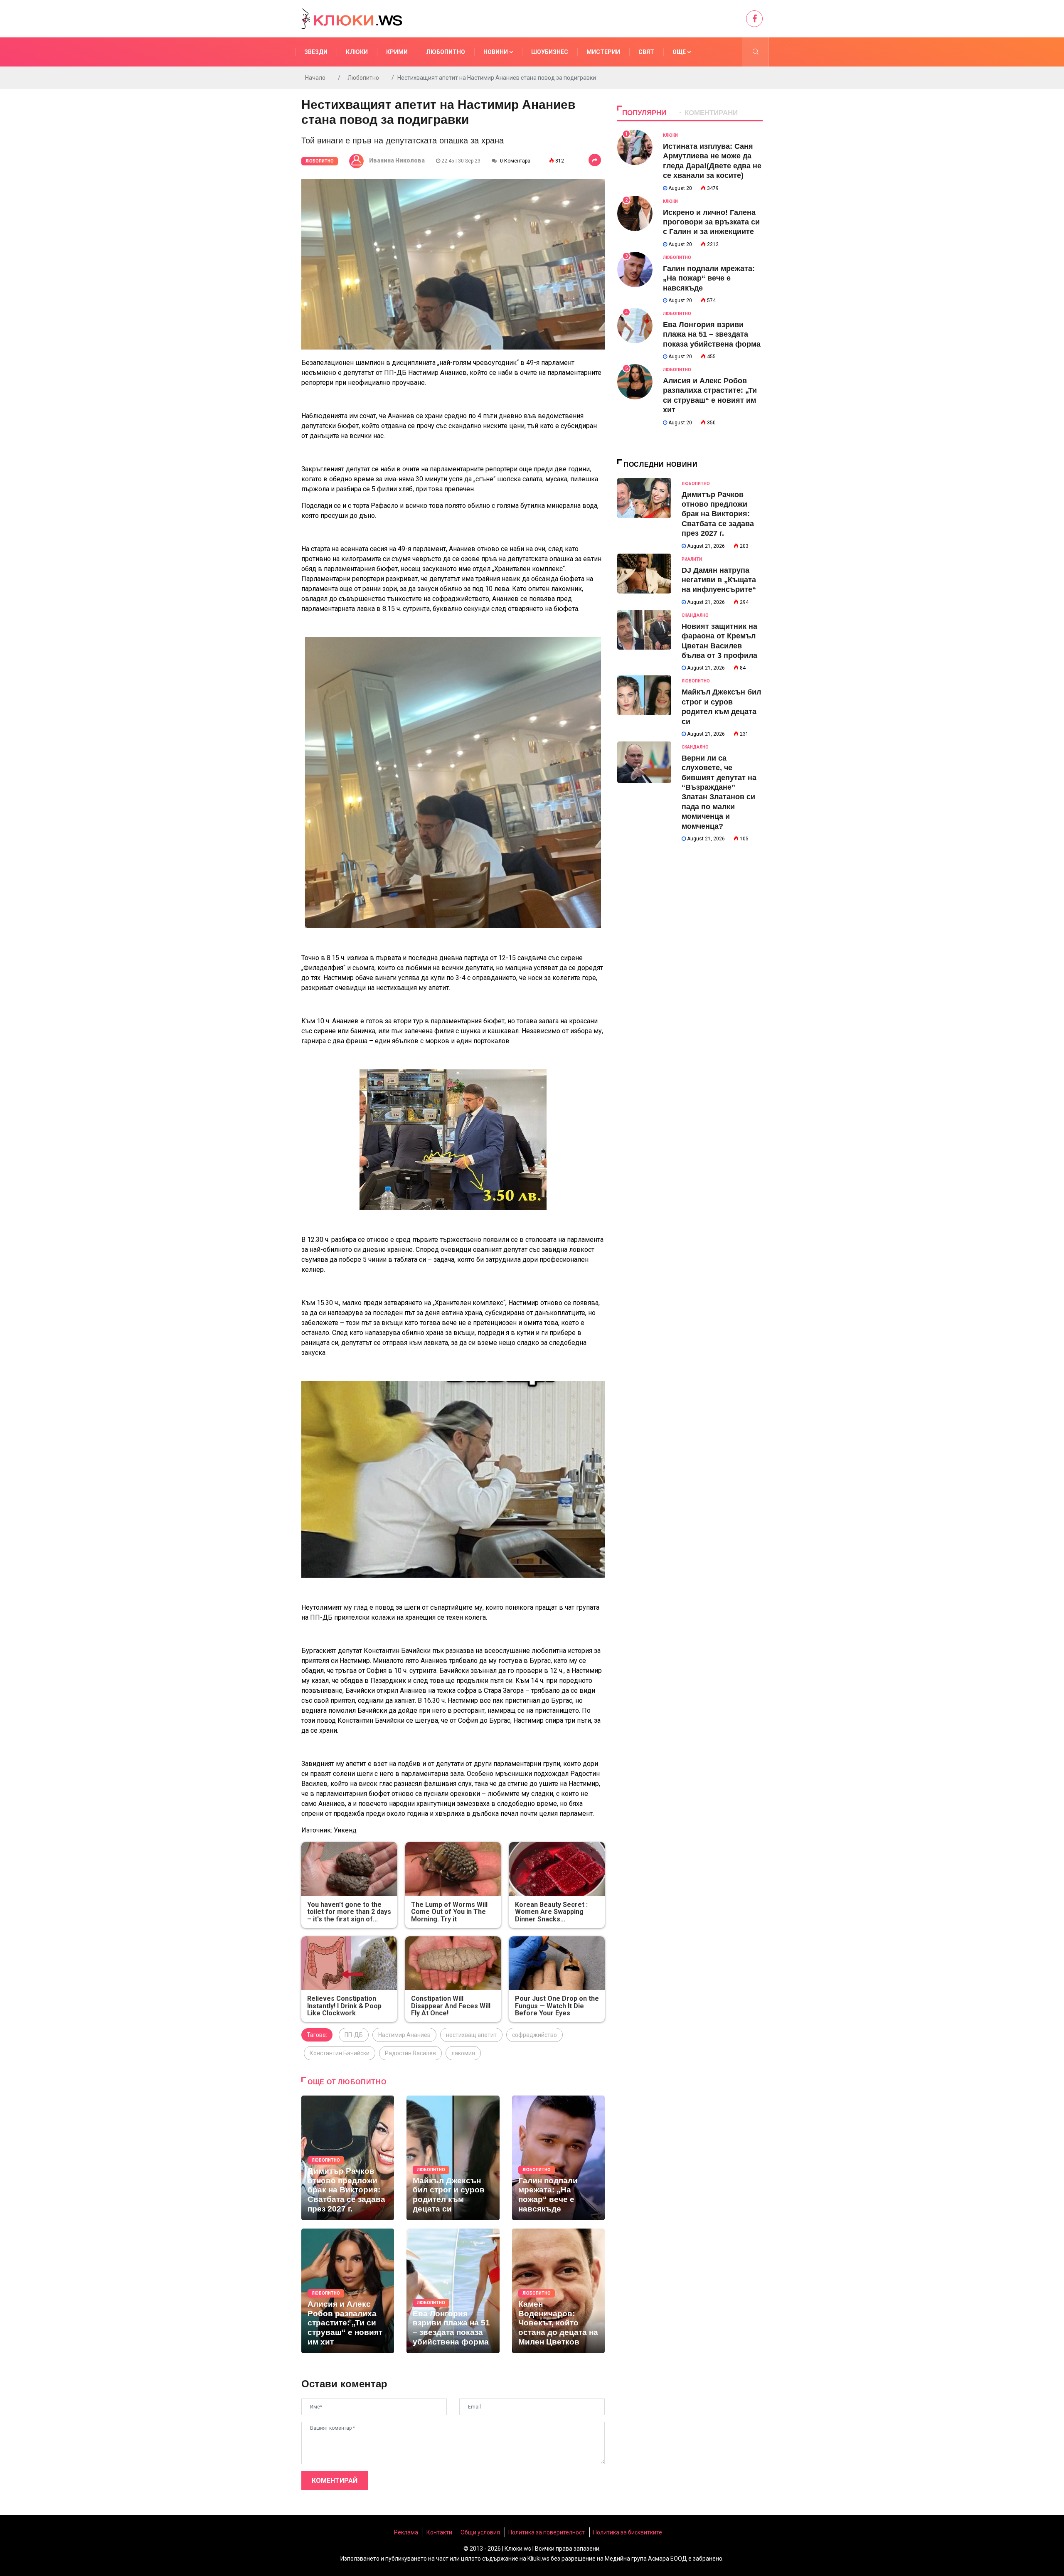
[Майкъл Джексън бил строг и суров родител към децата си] (453, 2158)
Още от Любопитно (347, 2082)
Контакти (439, 2532)
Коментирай (335, 2481)
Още (680, 52)
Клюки (357, 52)
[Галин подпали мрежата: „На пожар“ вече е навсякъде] (558, 2158)
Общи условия (480, 2532)
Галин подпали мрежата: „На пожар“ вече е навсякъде (709, 278)
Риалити (692, 559)
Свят (646, 52)
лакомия (463, 2053)
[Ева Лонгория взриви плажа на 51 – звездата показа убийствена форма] (453, 2291)
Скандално (695, 615)
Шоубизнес (550, 52)
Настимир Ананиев (404, 2035)
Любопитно (446, 52)
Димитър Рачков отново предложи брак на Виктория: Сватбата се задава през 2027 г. (718, 514)
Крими (397, 52)
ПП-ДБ (354, 2035)
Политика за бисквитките (628, 2532)
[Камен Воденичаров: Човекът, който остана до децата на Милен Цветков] (558, 2291)
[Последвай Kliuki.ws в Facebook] (754, 19)
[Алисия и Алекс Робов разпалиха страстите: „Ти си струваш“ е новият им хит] (348, 2291)
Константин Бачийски (340, 2053)
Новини (496, 52)
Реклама (406, 2532)
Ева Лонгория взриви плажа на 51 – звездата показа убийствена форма (712, 334)
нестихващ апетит (471, 2035)
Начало (315, 78)
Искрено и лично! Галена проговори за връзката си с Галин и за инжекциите (711, 222)
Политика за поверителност (547, 2532)
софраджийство (534, 2035)
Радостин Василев (410, 2053)
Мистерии (603, 52)
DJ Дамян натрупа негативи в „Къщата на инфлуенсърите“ (719, 580)
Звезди (316, 52)
